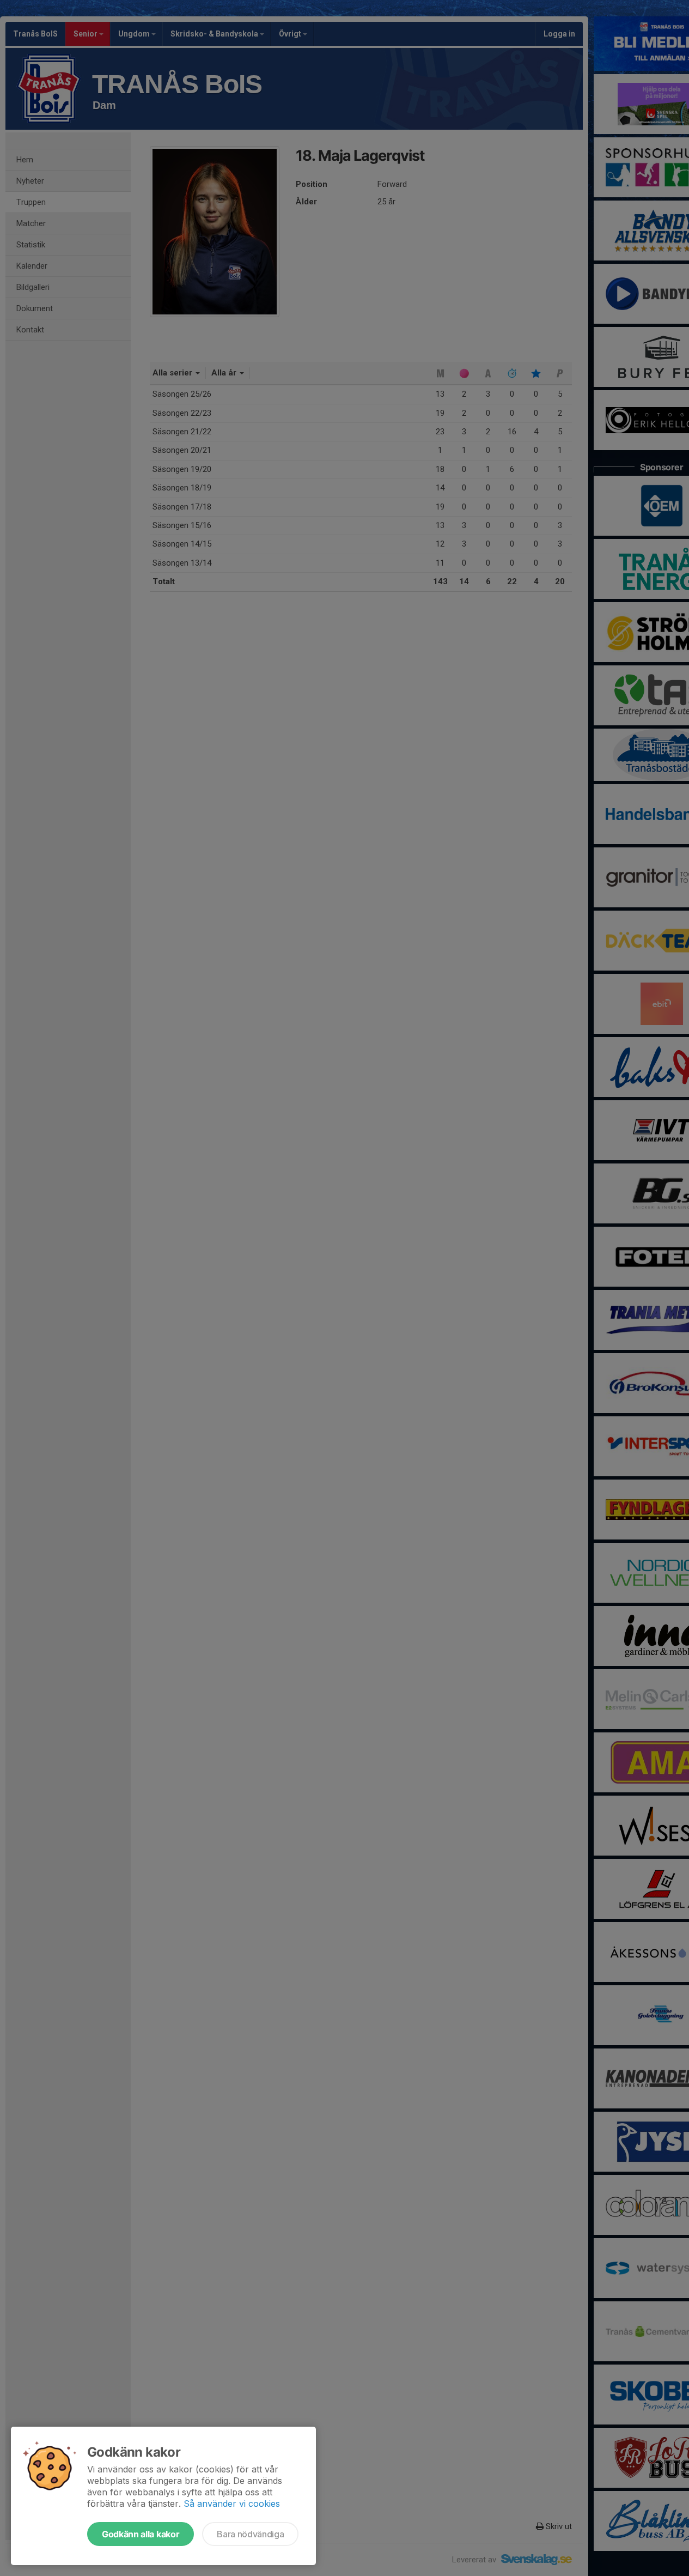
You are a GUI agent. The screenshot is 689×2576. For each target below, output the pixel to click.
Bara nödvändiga (250, 2534)
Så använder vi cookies (232, 2504)
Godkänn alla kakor (141, 2534)
